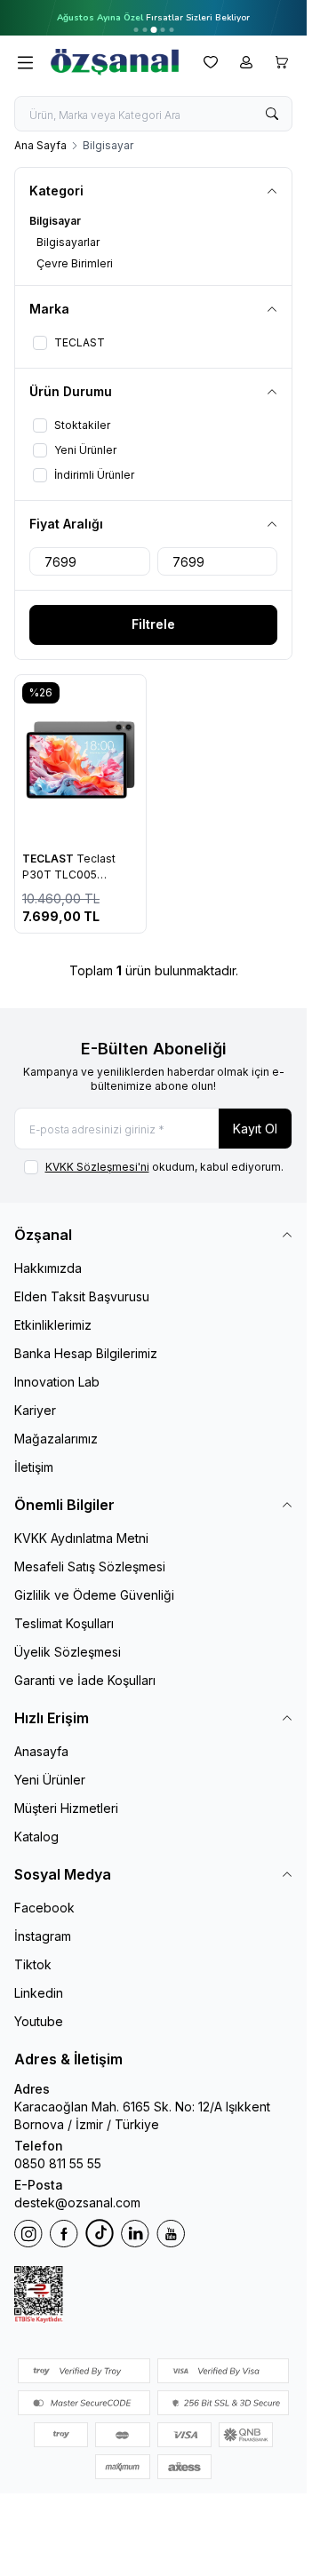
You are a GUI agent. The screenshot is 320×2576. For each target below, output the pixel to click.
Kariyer (35, 1410)
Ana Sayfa (40, 145)
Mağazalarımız (56, 1439)
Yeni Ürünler (50, 1780)
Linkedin (39, 1993)
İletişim (34, 1467)
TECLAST (49, 859)
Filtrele (153, 624)
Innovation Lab (57, 1382)
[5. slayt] (171, 30)
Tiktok (33, 1964)
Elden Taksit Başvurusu (82, 1296)
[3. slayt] (153, 30)
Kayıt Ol (255, 1129)
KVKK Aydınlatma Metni (81, 1538)
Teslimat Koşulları (64, 1623)
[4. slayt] (162, 30)
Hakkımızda (48, 1268)
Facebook (44, 1908)
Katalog (36, 1837)
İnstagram (43, 1936)
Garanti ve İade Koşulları (85, 1680)
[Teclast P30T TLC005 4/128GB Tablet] (80, 759)
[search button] (272, 114)
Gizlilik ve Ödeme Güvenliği (94, 1595)
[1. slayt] (136, 30)
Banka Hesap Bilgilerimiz (86, 1353)
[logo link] (115, 62)
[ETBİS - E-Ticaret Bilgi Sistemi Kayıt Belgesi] (153, 2294)
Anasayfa (41, 1751)
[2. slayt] (144, 30)
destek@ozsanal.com (77, 2202)
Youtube (39, 2021)
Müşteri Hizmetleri (66, 1808)
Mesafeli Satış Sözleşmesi (90, 1566)
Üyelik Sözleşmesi (68, 1652)
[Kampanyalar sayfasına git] (153, 18)
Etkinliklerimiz (53, 1325)
